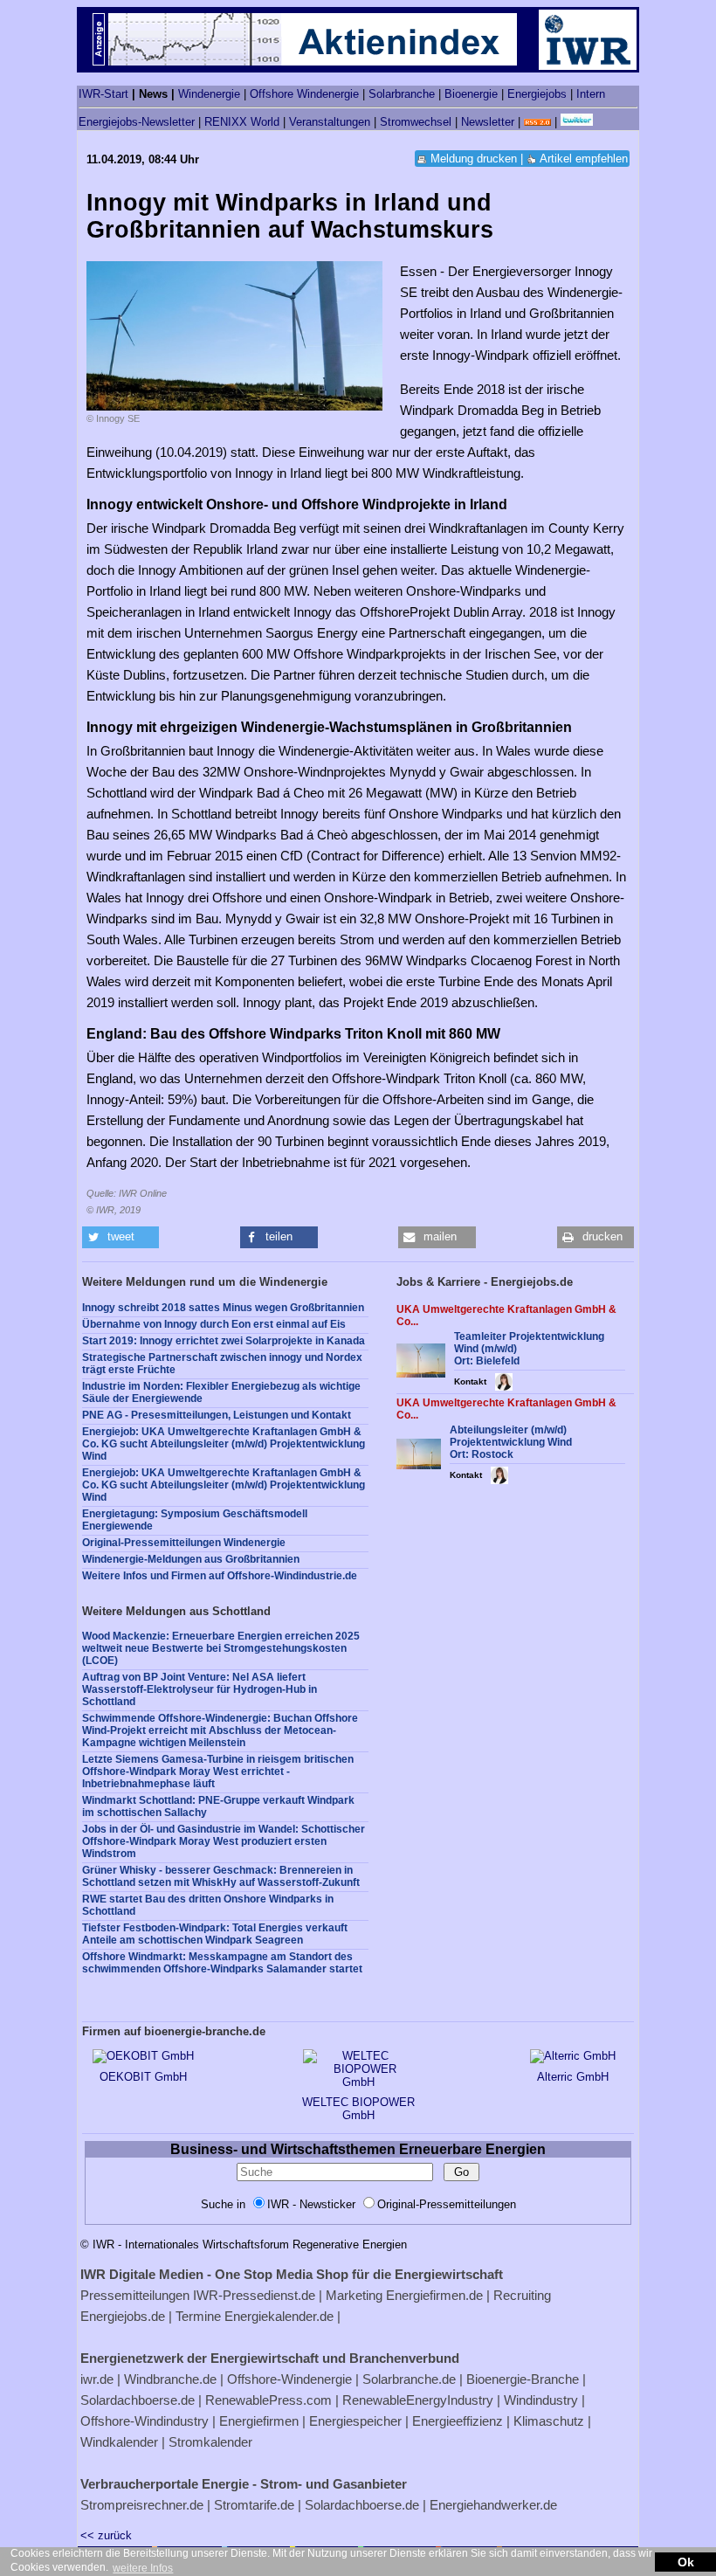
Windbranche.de (170, 2379)
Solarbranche (402, 94)
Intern (591, 94)
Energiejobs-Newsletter (137, 122)
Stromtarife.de (254, 2505)
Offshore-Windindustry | (148, 2421)
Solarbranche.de (409, 2379)
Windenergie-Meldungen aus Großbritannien (191, 1559)
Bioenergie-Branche (523, 2379)
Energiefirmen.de (434, 2295)
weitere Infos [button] (143, 2568)
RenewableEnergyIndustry (418, 2400)
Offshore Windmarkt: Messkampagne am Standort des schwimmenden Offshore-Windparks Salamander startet (222, 1963)
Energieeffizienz (458, 2421)
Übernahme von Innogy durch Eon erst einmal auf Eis (214, 1324)
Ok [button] (686, 2562)
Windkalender (119, 2442)
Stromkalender (210, 2442)
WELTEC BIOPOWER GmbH (358, 2109)
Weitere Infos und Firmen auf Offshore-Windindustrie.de (220, 1576)
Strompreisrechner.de (142, 2505)
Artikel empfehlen (584, 159)
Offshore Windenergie (304, 94)
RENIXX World (242, 122)
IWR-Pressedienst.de (254, 2295)
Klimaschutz (549, 2421)
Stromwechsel (416, 122)
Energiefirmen (259, 2421)
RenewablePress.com (268, 2400)
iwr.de (97, 2379)
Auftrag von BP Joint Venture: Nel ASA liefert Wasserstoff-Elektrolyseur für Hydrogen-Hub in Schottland (200, 1689)
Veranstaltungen (330, 122)
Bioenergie (471, 94)
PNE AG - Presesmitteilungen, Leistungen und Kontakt (217, 1415)
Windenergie (209, 94)
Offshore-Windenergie (289, 2379)
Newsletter (488, 122)
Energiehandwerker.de (493, 2505)
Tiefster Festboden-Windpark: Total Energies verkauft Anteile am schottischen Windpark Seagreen (215, 1934)
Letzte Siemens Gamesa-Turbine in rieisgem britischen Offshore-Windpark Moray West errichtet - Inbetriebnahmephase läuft (218, 1771)
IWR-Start (103, 94)
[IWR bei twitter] (577, 122)
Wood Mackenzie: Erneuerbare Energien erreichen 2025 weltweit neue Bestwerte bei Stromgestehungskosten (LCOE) (221, 1648)
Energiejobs (537, 94)
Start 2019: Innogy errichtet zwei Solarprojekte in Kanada (224, 1341)
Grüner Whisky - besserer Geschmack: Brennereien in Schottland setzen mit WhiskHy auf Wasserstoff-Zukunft (221, 1876)
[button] (120, 1237)
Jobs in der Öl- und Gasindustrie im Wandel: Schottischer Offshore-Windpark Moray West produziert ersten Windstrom (224, 1841)
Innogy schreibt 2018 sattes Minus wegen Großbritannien (223, 1308)
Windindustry (541, 2400)
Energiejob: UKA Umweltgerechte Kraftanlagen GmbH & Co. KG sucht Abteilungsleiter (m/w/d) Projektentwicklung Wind (224, 1444)
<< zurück (106, 2535)
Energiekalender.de (279, 2316)
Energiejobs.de (123, 2316)
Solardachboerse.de (138, 2400)
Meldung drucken (474, 159)
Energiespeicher (355, 2421)
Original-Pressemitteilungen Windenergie (184, 1543)
